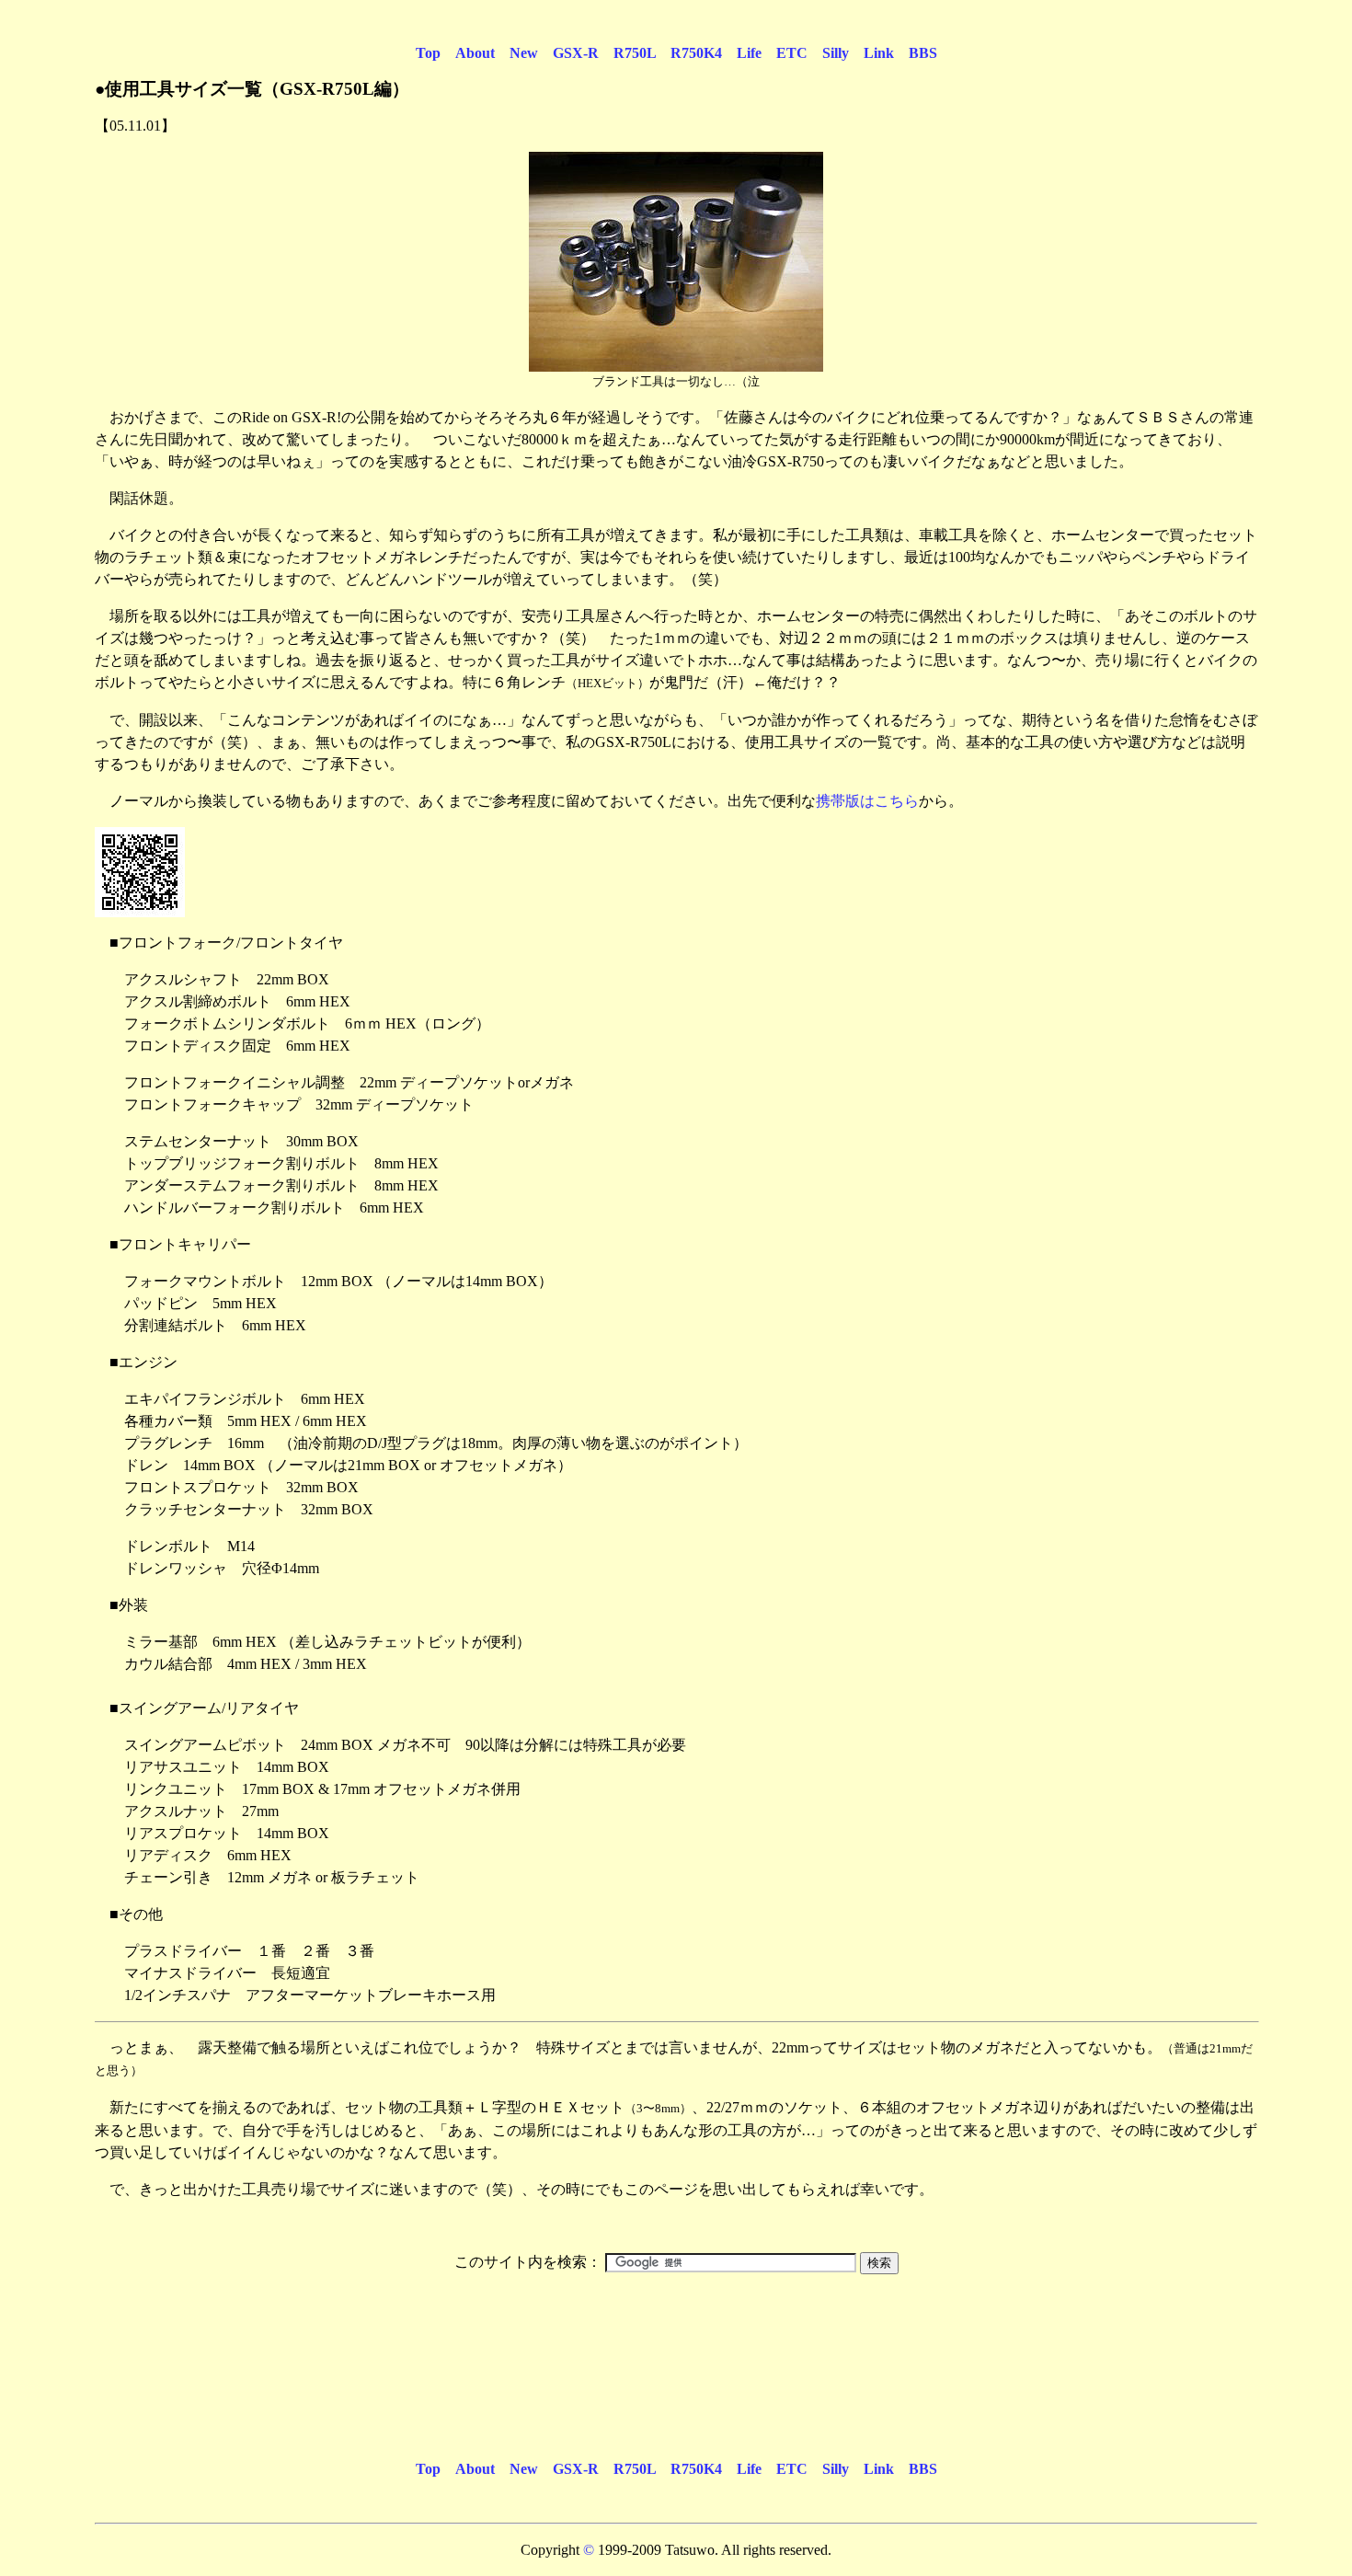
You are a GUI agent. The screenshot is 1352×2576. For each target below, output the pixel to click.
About (475, 53)
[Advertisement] (676, 2333)
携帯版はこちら (867, 801)
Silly (836, 53)
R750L (635, 53)
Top (428, 53)
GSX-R (576, 53)
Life (749, 53)
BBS (923, 53)
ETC (792, 53)
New (524, 53)
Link (879, 53)
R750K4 (696, 53)
